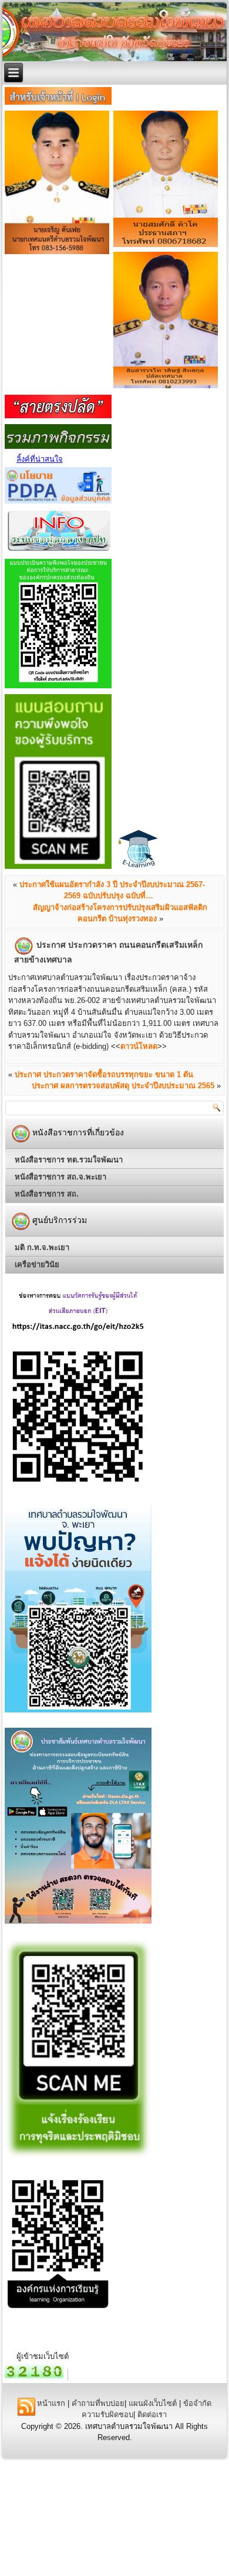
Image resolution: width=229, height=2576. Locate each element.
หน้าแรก (51, 2403)
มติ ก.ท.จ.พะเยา (42, 1247)
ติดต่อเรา (152, 2415)
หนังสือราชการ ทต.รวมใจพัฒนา (69, 1160)
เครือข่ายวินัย (37, 1264)
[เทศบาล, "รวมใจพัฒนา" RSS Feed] (26, 2407)
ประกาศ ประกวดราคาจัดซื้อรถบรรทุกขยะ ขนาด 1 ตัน (104, 1074)
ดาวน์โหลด (139, 1046)
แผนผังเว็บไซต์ (153, 2403)
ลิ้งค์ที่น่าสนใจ (40, 459)
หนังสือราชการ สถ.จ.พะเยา (60, 1177)
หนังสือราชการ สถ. (47, 1194)
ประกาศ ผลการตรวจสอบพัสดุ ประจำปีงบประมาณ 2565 (123, 1086)
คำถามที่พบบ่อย (98, 2403)
